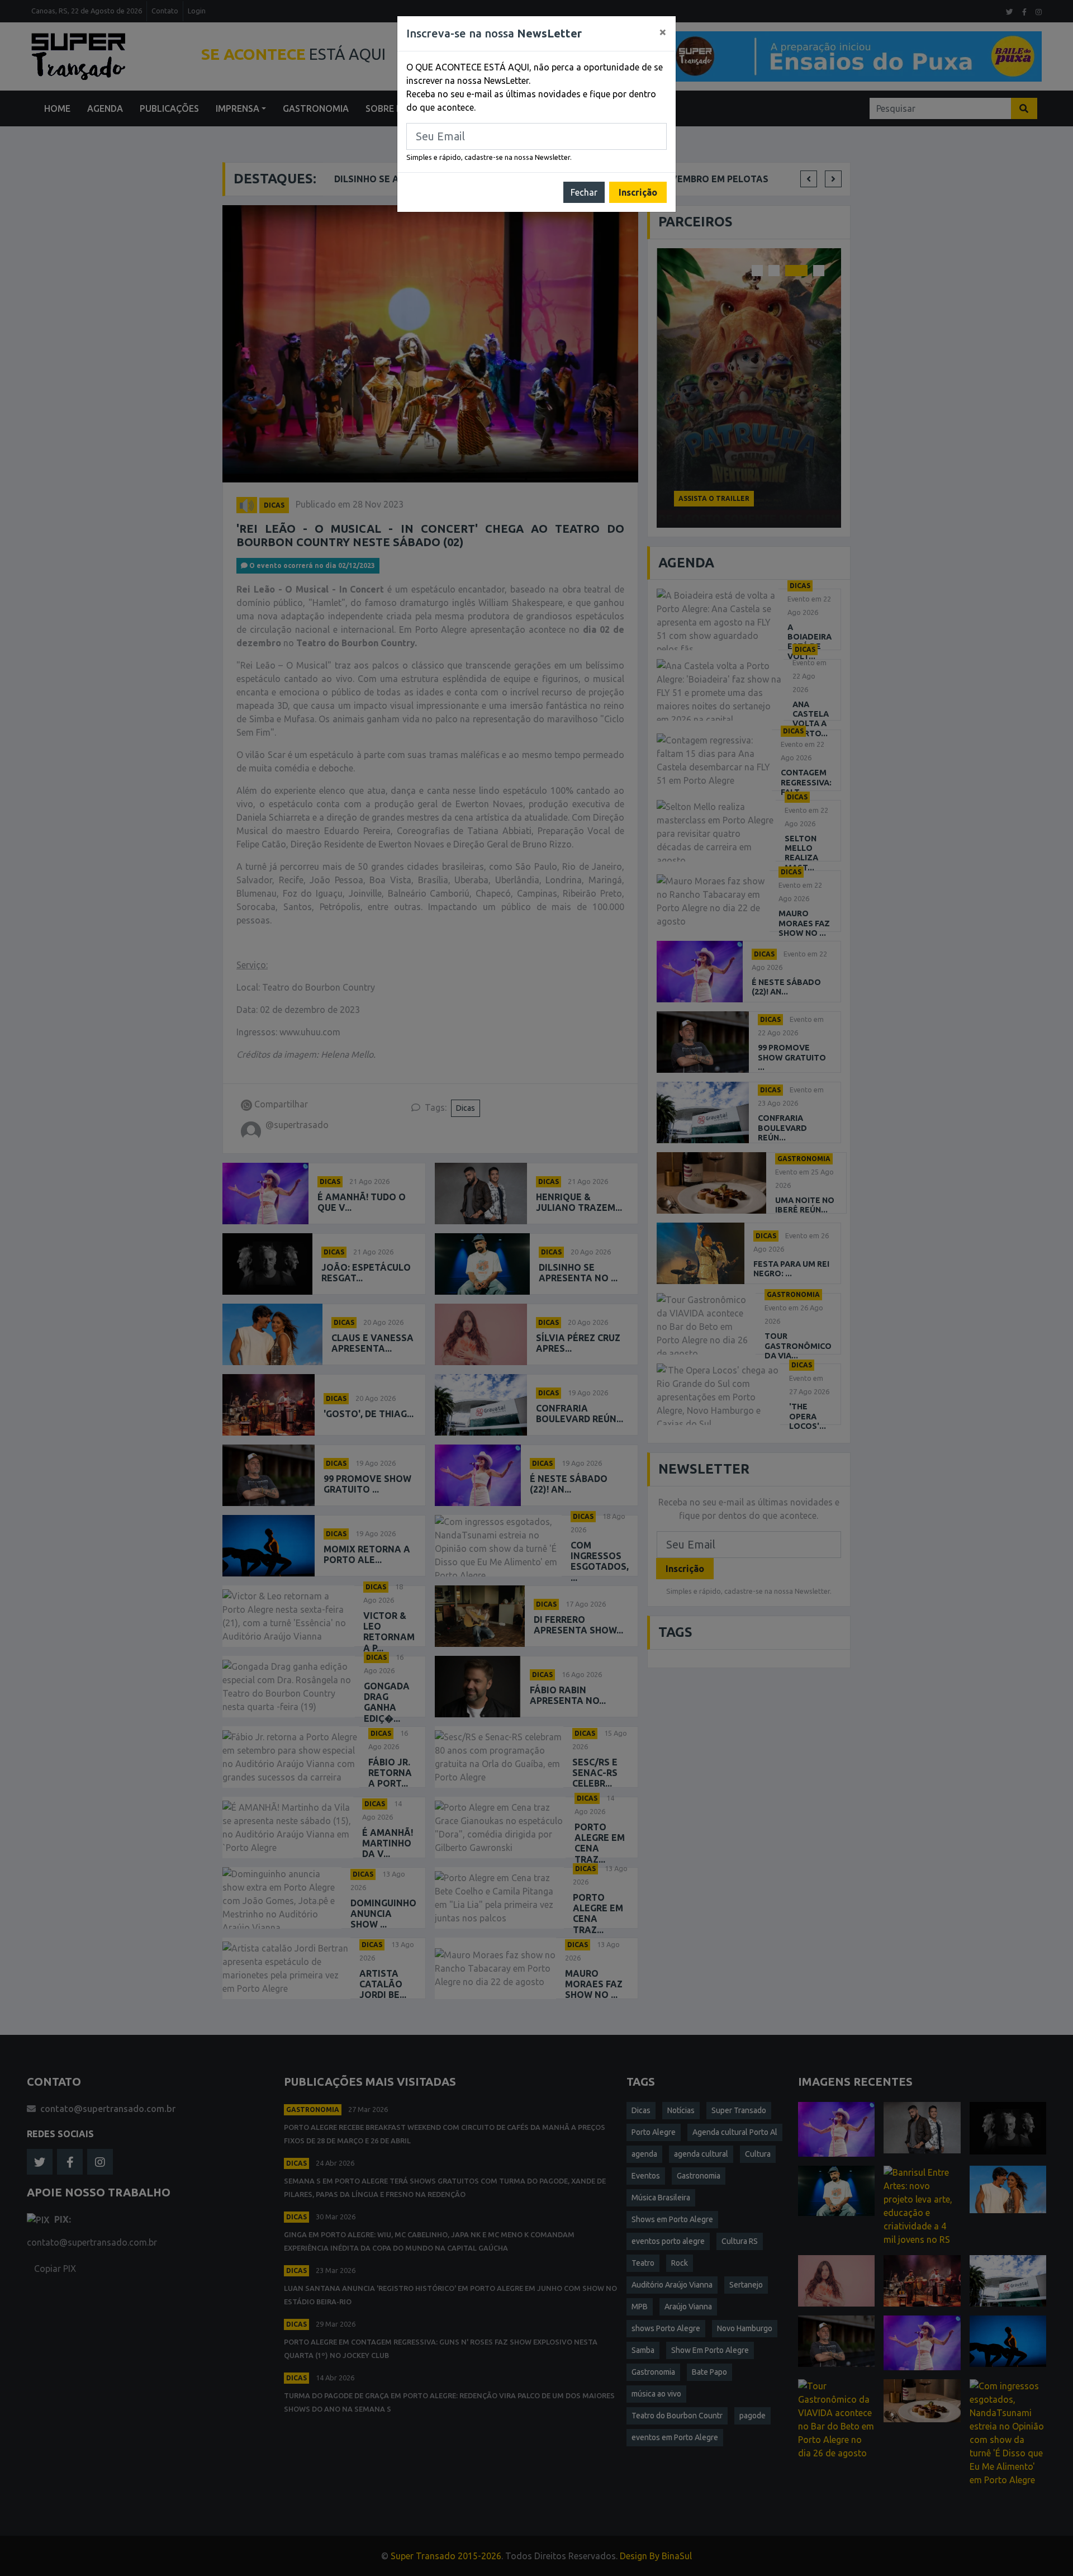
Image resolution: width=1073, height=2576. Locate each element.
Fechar (584, 192)
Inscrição (638, 192)
